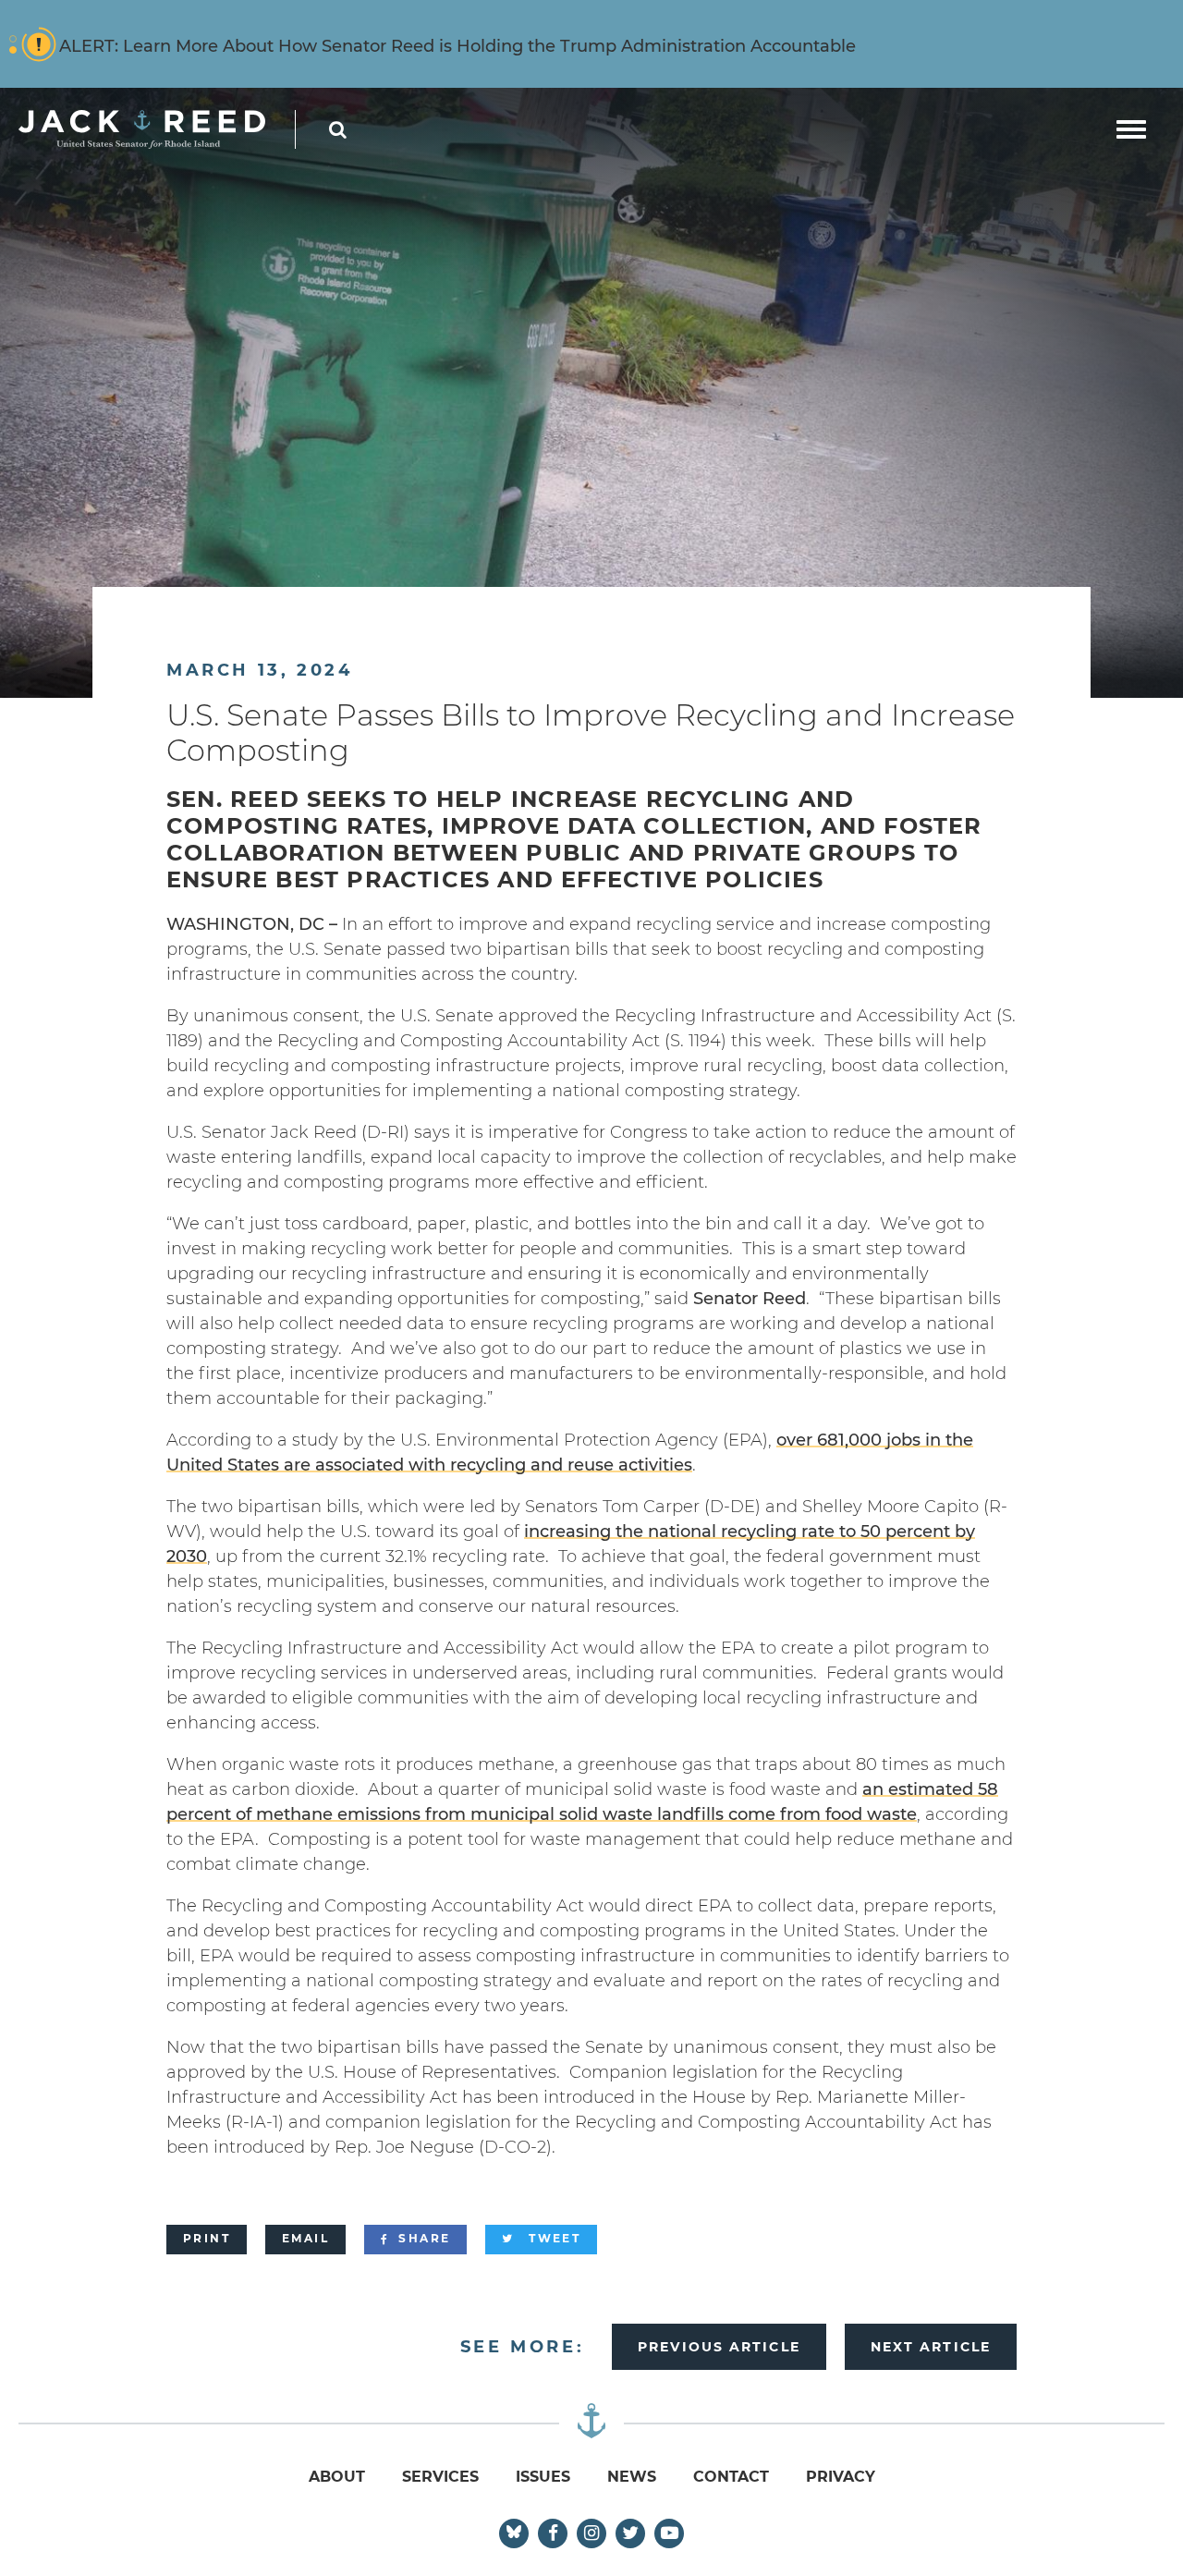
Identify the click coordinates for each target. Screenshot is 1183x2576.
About (337, 2477)
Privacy (841, 2477)
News (632, 2477)
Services (440, 2477)
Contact (731, 2477)
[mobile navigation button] (1131, 129)
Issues (543, 2477)
